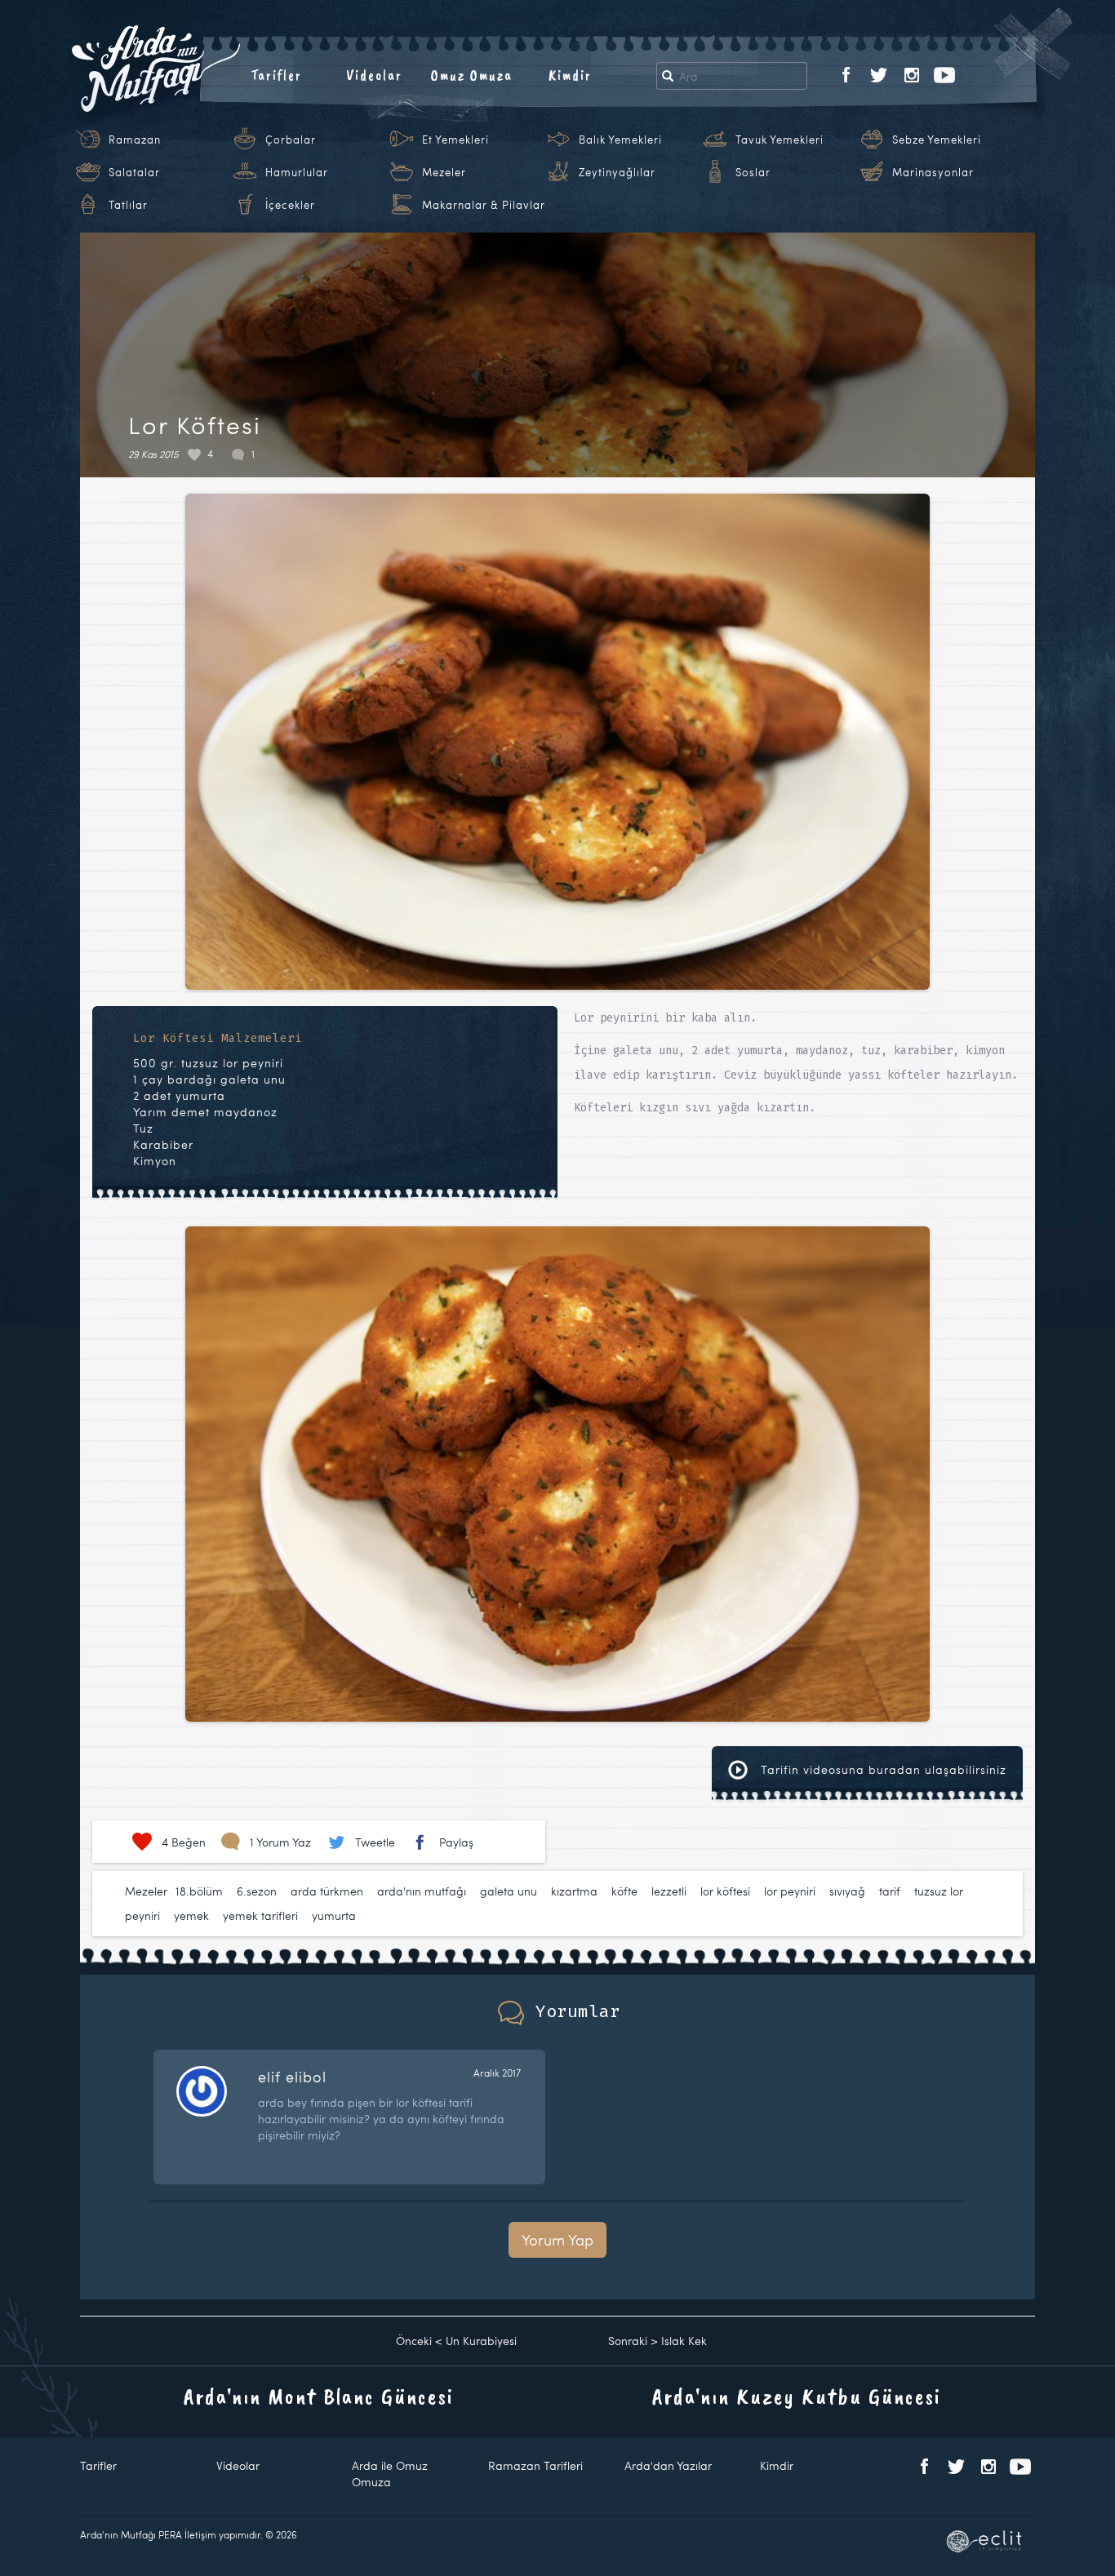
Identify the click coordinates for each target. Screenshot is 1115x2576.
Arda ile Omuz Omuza (390, 2474)
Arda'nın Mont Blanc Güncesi (319, 2396)
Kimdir (570, 75)
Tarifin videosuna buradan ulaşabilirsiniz (882, 1769)
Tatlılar (128, 205)
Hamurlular (297, 172)
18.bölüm (199, 1891)
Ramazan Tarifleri (535, 2465)
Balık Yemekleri (620, 140)
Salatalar (134, 172)
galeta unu (509, 1891)
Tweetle (375, 1842)
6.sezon (257, 1891)
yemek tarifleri (260, 1915)
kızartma (574, 1891)
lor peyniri (790, 1891)
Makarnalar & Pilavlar (484, 205)
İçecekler (290, 205)
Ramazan (135, 140)
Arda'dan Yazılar (668, 2465)
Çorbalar (291, 140)
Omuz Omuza (472, 75)
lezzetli (669, 1891)
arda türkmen (327, 1891)
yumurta (334, 1915)
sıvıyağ (847, 1891)
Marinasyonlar (933, 172)
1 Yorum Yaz (280, 1842)
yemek (191, 1915)
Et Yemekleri (455, 140)
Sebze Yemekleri (937, 140)
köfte (624, 1891)
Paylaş (456, 1842)
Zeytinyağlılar (617, 172)
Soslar (753, 172)
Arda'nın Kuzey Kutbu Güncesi (797, 2396)
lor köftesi (725, 1891)
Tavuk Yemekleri (780, 140)
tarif (890, 1891)
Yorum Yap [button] (557, 2239)
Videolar (374, 75)
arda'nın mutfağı (422, 1891)
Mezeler (444, 172)
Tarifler (276, 75)
